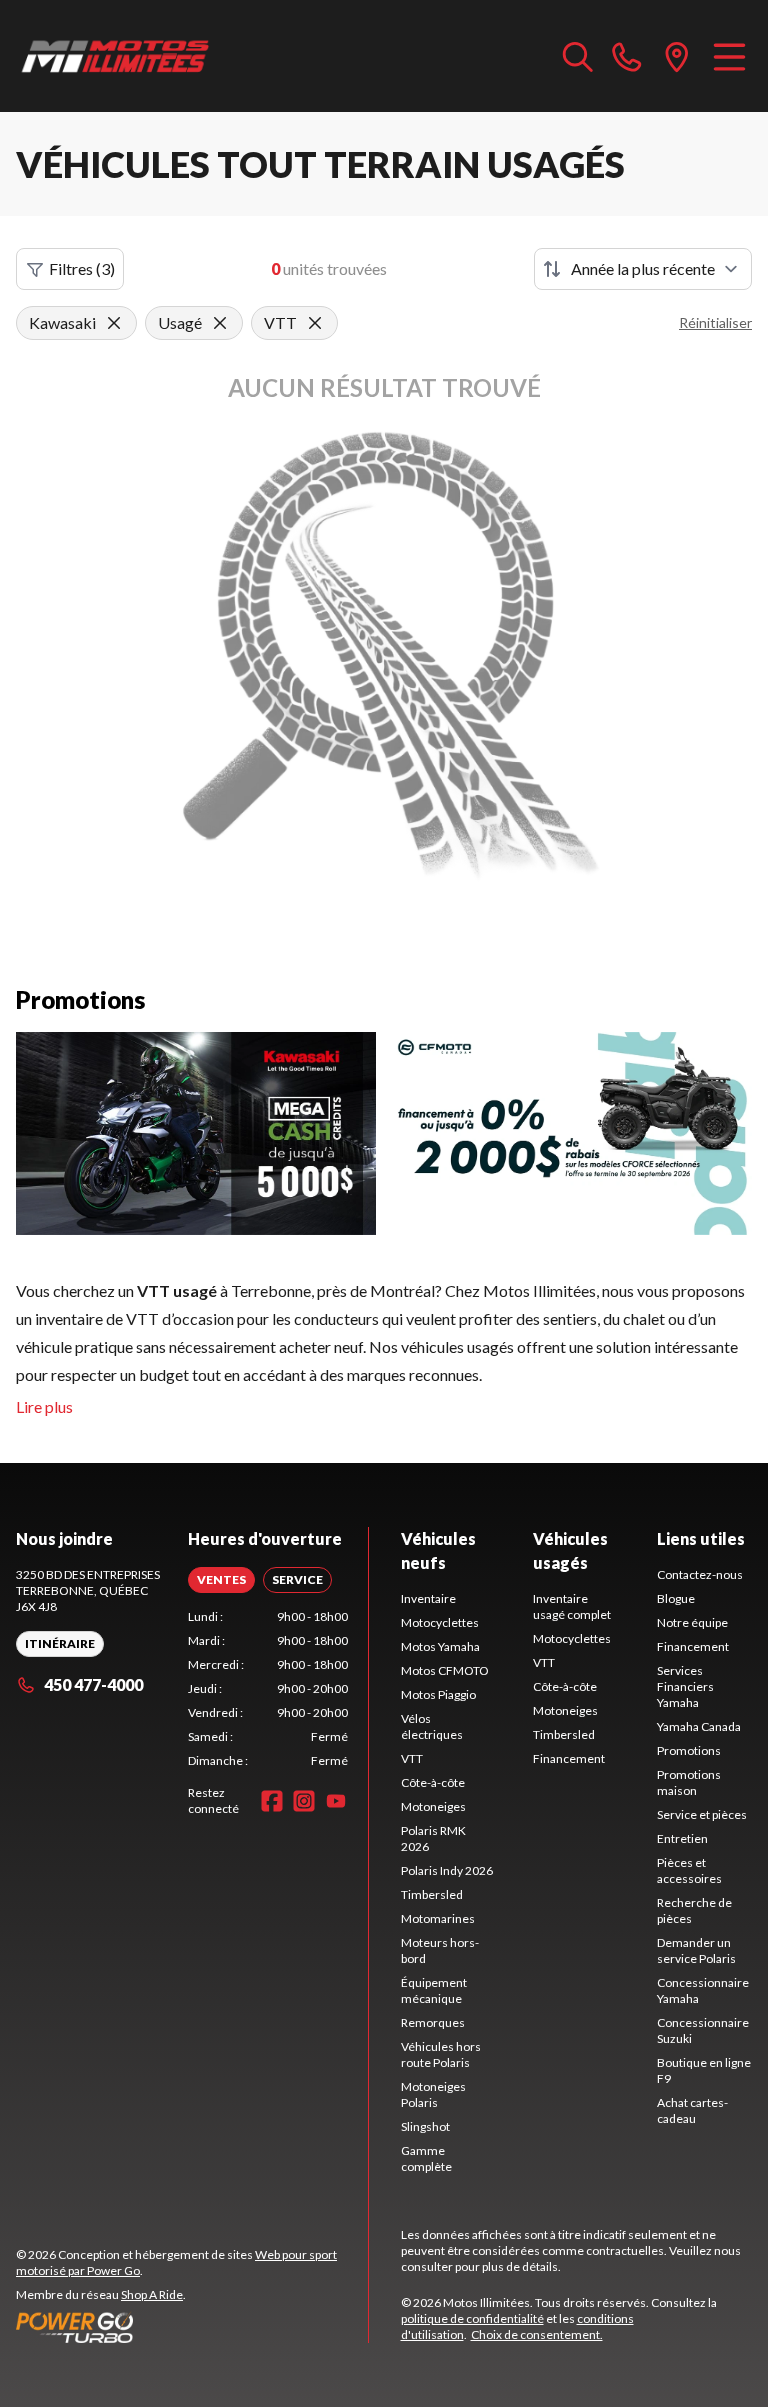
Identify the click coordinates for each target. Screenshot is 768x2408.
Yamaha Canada (699, 1726)
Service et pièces (702, 1814)
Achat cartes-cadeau (692, 2110)
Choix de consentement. (537, 2334)
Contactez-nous (700, 1574)
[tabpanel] (268, 1689)
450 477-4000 (93, 1684)
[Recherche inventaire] (578, 56)
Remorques (433, 2022)
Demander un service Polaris (696, 1950)
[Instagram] (304, 1801)
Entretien (682, 1838)
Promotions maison (689, 1782)
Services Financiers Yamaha (685, 1686)
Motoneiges (433, 1806)
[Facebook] (272, 1801)
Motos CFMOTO (445, 1670)
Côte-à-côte (433, 1782)
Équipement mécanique (434, 1990)
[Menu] (729, 56)
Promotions (689, 1750)
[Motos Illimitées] (116, 56)
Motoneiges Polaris (433, 2094)
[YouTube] (336, 1801)
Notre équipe (692, 1622)
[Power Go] (192, 2327)
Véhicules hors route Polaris (441, 2054)
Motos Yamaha (440, 1646)
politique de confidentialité (472, 2318)
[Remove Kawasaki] (114, 323)
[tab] (221, 1580)
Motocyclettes (440, 1622)
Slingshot (425, 2126)
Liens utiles (701, 1538)
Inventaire (428, 1598)
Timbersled (432, 1894)
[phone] (627, 56)
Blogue (676, 1598)
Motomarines (438, 1918)
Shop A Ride (152, 2294)
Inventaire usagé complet (572, 1606)
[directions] (677, 56)
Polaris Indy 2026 (447, 1870)
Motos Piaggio (438, 1694)
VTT (412, 1758)
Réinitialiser (715, 322)
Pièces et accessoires (689, 1870)
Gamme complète (426, 2158)
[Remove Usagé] (220, 323)
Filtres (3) (82, 268)
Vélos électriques (432, 1726)
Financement (569, 1758)
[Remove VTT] (315, 323)
